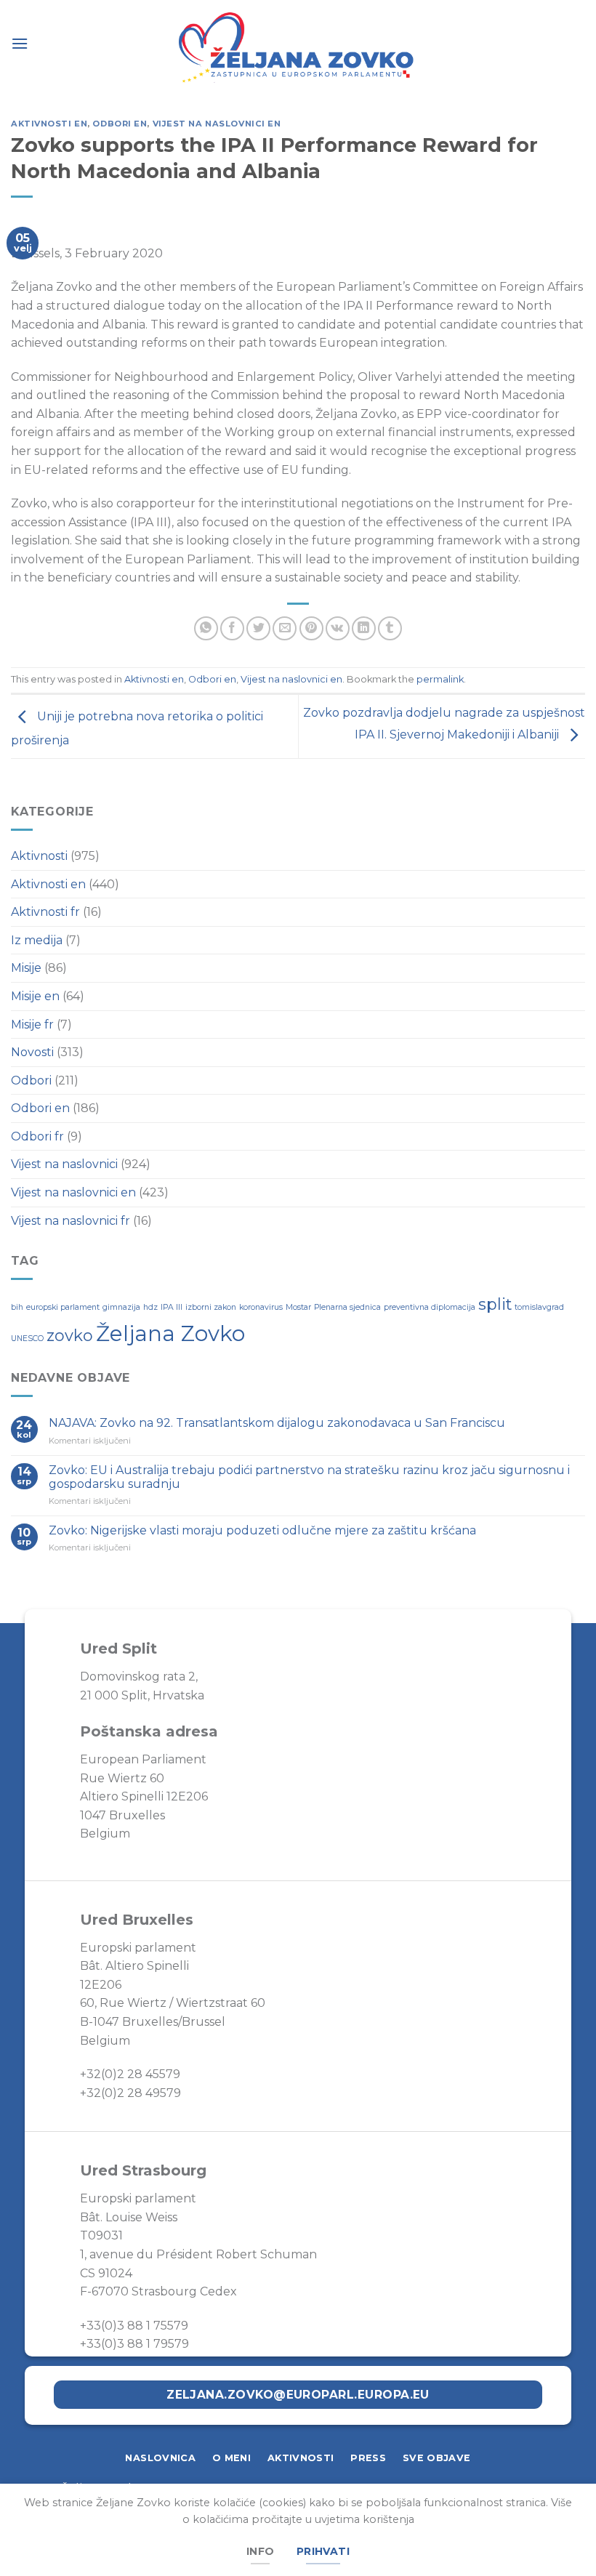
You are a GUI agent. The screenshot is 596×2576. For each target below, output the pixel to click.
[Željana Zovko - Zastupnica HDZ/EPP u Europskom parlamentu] (298, 49)
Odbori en (120, 124)
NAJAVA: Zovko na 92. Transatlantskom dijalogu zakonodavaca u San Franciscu (277, 1423)
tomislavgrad (539, 1307)
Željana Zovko (170, 1333)
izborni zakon (211, 1307)
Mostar (298, 1307)
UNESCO (27, 1339)
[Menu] (20, 43)
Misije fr (32, 1025)
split (495, 1304)
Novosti (32, 1052)
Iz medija (37, 940)
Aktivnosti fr (45, 912)
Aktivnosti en (49, 124)
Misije (26, 968)
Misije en (35, 996)
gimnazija (121, 1307)
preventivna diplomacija (430, 1307)
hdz (150, 1307)
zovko (70, 1335)
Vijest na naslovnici (64, 1164)
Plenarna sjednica (347, 1307)
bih (17, 1307)
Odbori (31, 1080)
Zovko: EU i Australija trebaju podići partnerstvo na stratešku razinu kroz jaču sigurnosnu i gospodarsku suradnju (309, 1477)
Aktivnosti (39, 856)
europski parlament (63, 1307)
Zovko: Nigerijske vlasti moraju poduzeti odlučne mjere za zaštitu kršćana (264, 1530)
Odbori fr (37, 1136)
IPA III (172, 1307)
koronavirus (261, 1307)
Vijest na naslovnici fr (71, 1221)
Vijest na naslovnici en (217, 124)
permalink (440, 679)
